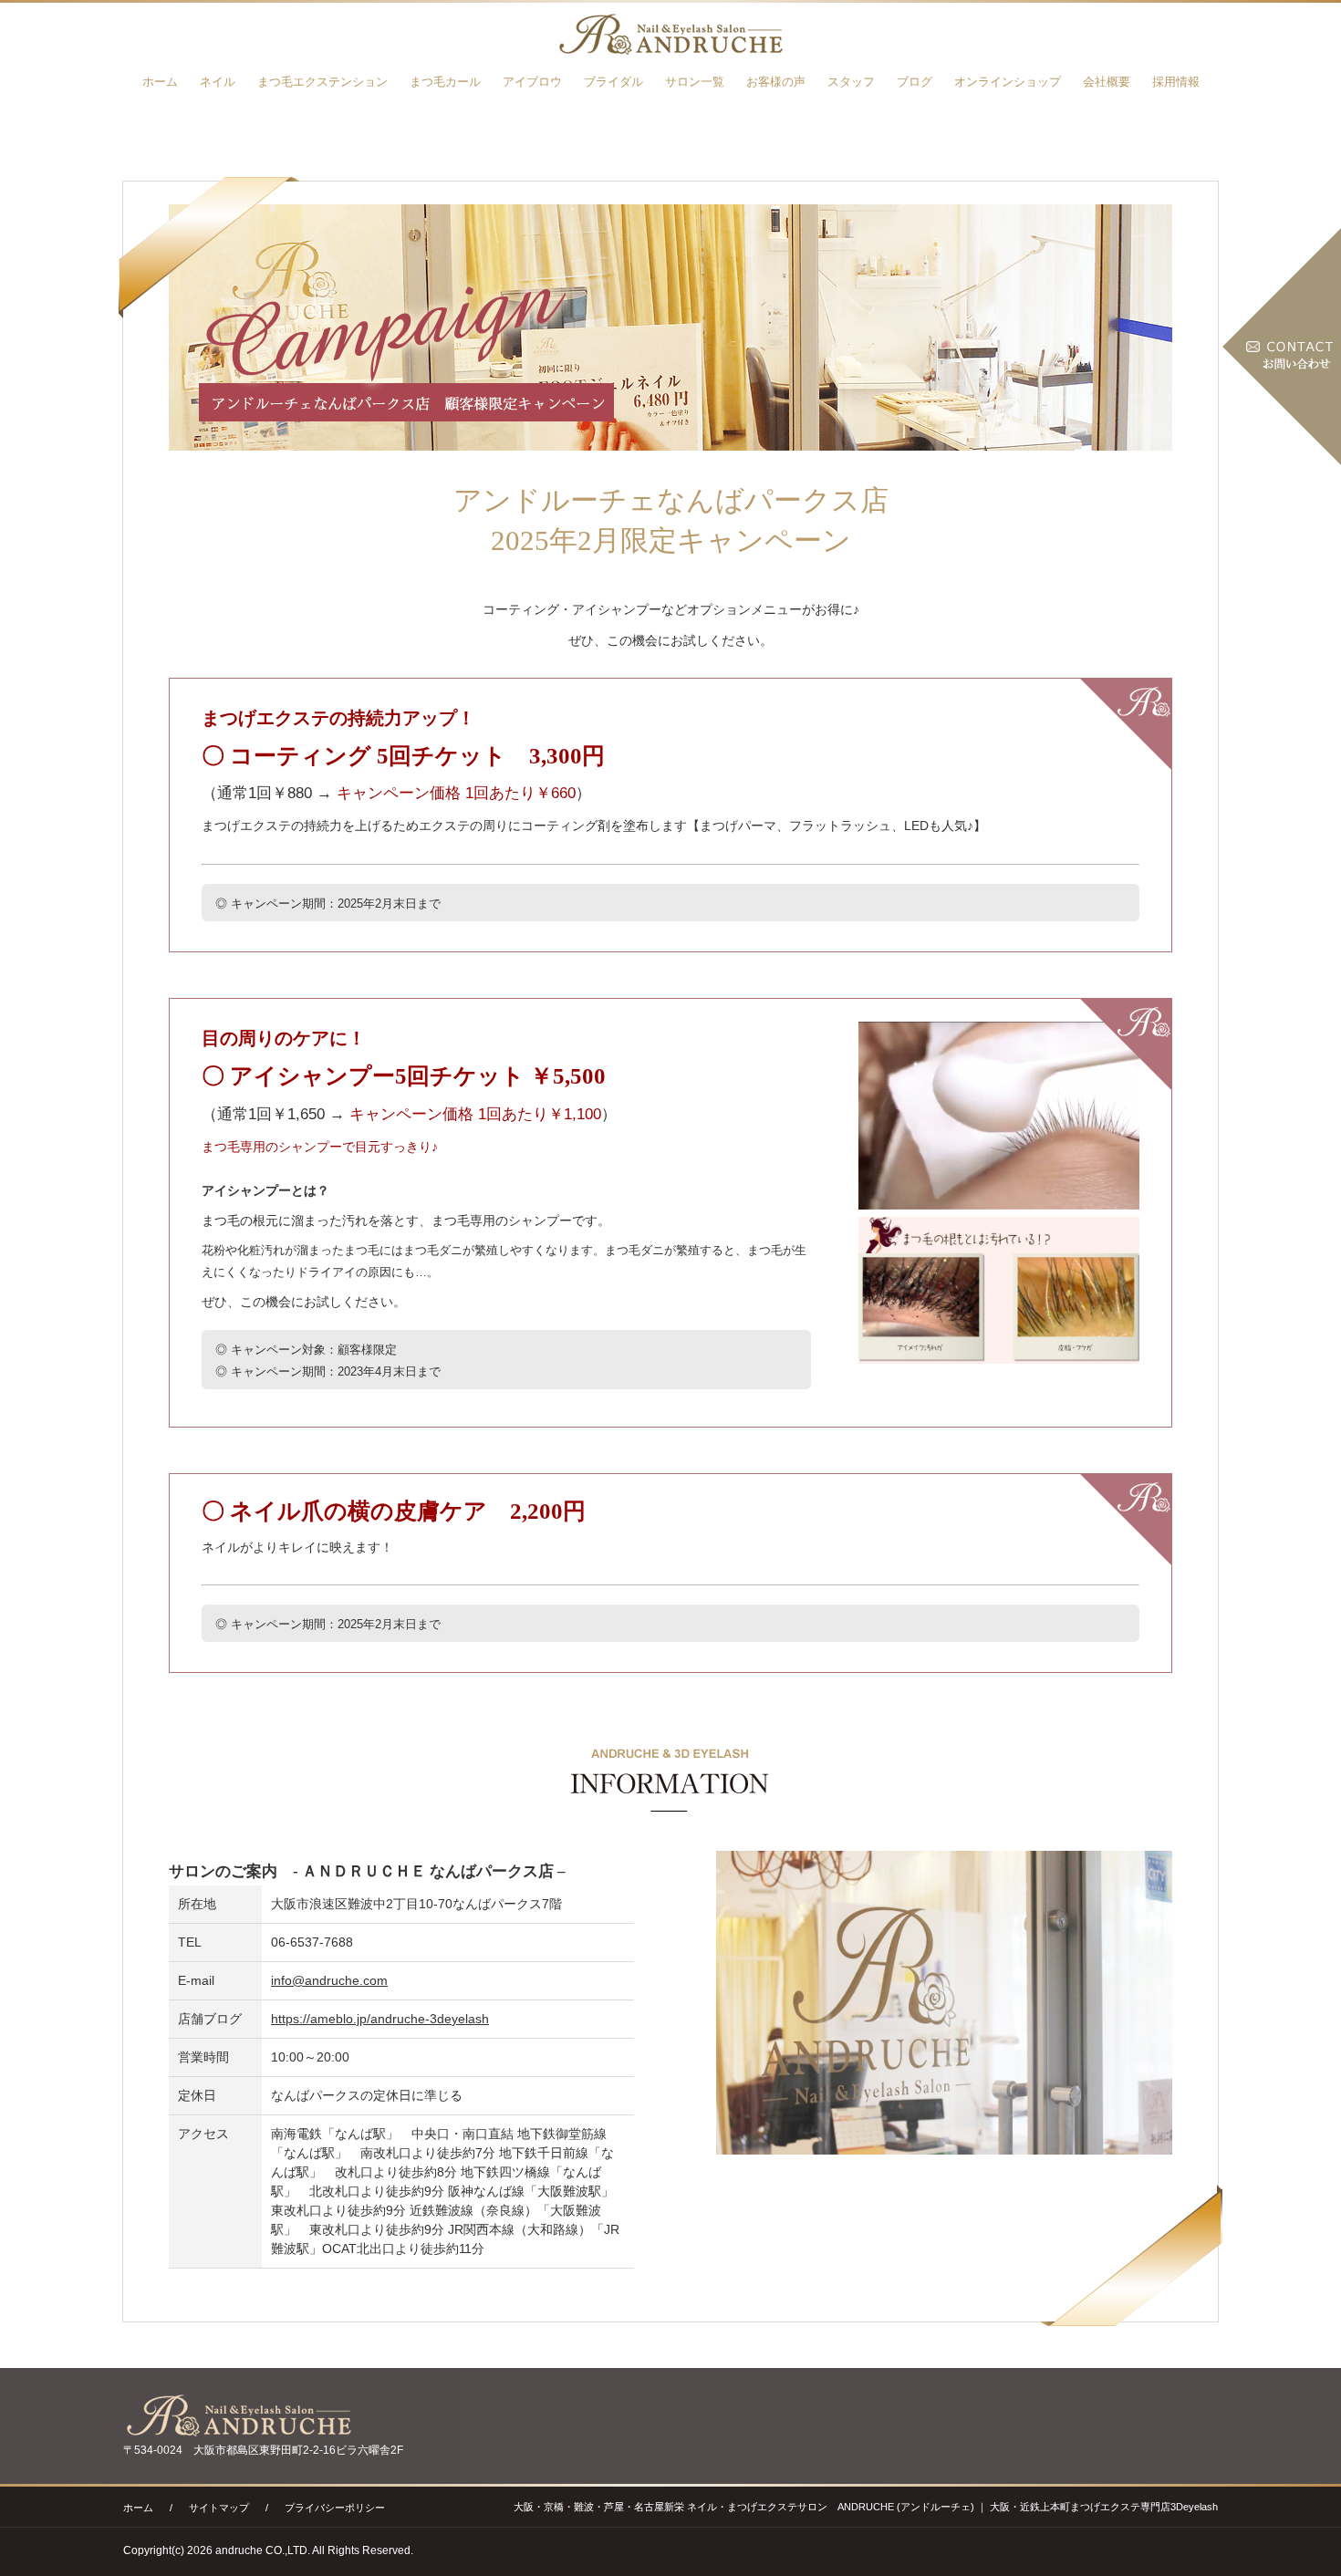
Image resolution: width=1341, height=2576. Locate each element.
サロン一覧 (695, 82)
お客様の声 (776, 82)
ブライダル (613, 82)
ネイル (218, 82)
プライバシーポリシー (335, 2508)
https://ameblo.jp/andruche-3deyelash (380, 2019)
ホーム (160, 82)
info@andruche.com (329, 1980)
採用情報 (1176, 82)
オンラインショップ (1008, 82)
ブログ (915, 82)
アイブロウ (532, 82)
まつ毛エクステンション (322, 82)
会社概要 (1107, 82)
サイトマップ (219, 2508)
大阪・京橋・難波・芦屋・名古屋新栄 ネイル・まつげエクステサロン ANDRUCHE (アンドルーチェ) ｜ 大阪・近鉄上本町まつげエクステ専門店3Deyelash (866, 2507)
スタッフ (851, 82)
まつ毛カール (445, 82)
